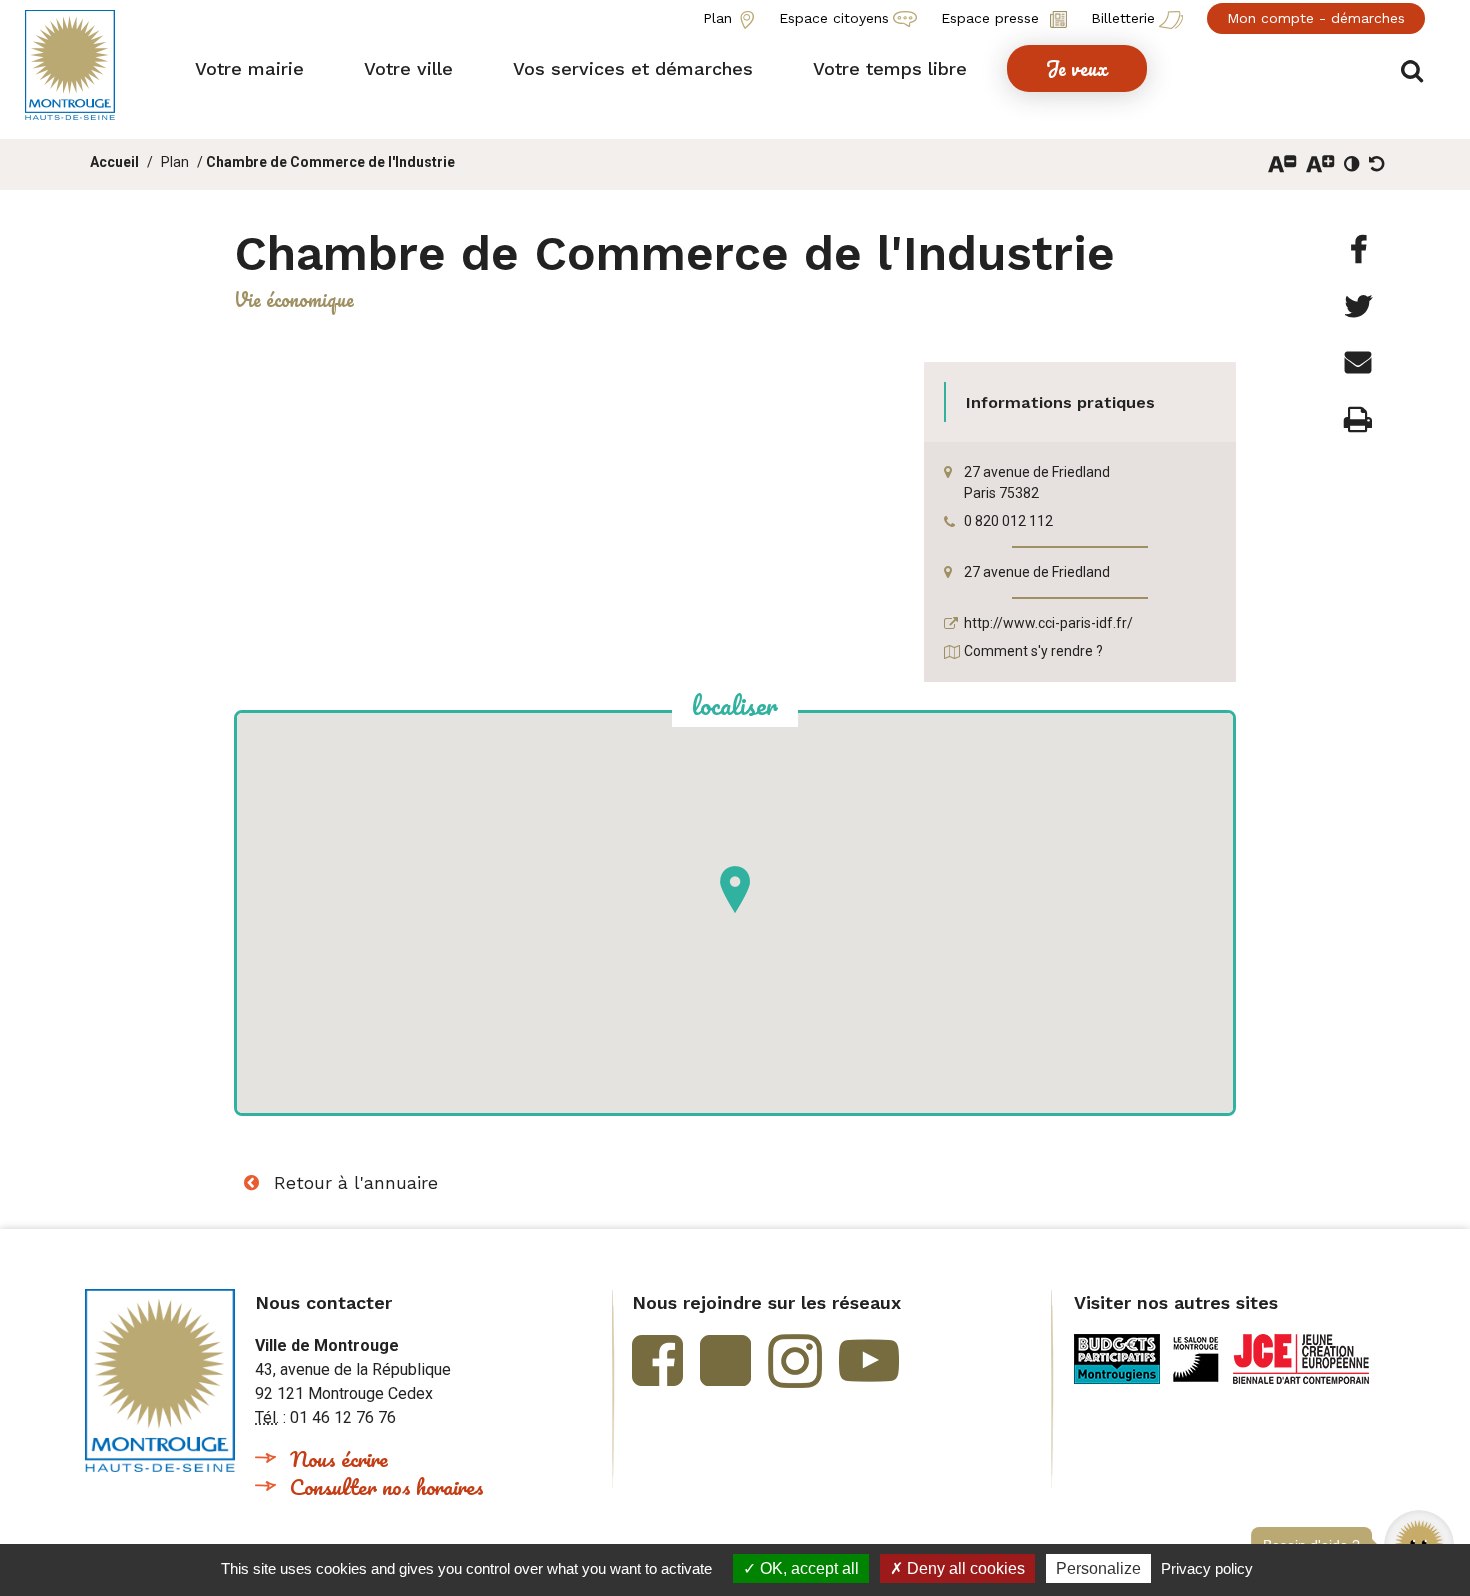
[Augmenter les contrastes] (1352, 164)
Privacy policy (1207, 1568)
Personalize (1098, 1568)
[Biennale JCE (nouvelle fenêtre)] (1301, 1359)
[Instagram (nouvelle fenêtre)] (795, 1361)
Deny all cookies (964, 1568)
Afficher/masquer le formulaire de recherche (1412, 71)
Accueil (114, 162)
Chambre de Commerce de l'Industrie (330, 162)
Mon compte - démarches (1316, 18)
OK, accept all (807, 1568)
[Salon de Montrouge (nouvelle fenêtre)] (1196, 1359)
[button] (249, 68)
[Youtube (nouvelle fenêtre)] (869, 1360)
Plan (175, 162)
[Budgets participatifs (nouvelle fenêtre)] (1117, 1359)
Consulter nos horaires (387, 1486)
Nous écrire (339, 1458)
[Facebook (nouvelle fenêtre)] (657, 1360)
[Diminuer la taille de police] (1282, 164)
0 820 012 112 (1008, 521)
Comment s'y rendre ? (1033, 651)
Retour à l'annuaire (356, 1183)
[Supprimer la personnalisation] (1377, 164)
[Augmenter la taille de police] (1320, 164)
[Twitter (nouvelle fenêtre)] (725, 1360)
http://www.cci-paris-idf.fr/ (1048, 623)
